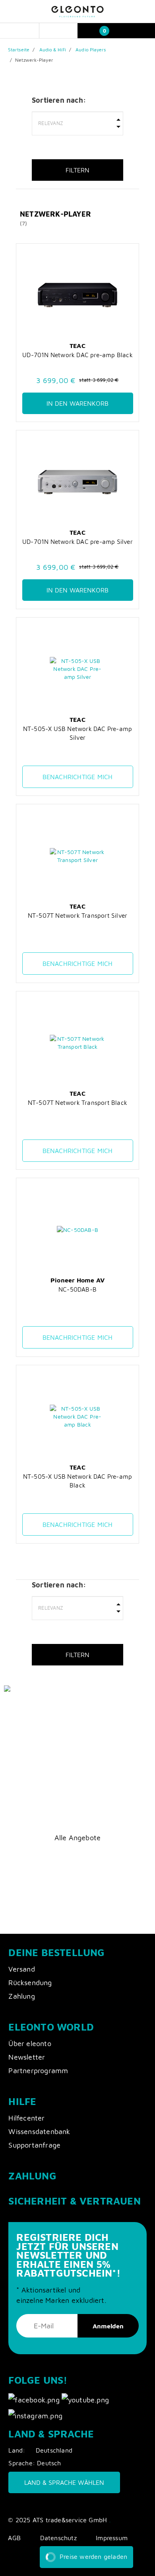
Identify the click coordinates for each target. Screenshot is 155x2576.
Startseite (19, 50)
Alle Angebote (78, 1838)
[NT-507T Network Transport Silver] (78, 856)
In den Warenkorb (77, 403)
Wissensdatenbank (39, 2131)
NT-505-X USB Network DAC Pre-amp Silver (77, 733)
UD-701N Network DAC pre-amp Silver (77, 541)
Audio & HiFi (53, 50)
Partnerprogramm (38, 2071)
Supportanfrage (34, 2145)
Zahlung (21, 1996)
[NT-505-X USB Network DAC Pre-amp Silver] (78, 669)
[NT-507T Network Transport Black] (78, 1043)
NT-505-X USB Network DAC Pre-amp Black (77, 1481)
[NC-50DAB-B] (78, 1230)
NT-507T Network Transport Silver (77, 915)
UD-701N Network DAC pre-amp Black (77, 355)
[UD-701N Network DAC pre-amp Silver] (78, 482)
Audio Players (91, 50)
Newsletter (27, 2057)
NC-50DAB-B (77, 1289)
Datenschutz (58, 2538)
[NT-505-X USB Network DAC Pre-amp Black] (78, 1417)
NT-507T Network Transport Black (77, 1102)
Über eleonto (30, 2043)
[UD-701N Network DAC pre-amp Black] (78, 295)
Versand (21, 1969)
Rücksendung (30, 1983)
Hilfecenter (26, 2118)
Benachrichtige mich (78, 777)
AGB (14, 2538)
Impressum (112, 2538)
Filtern (77, 170)
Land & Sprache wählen (64, 2482)
